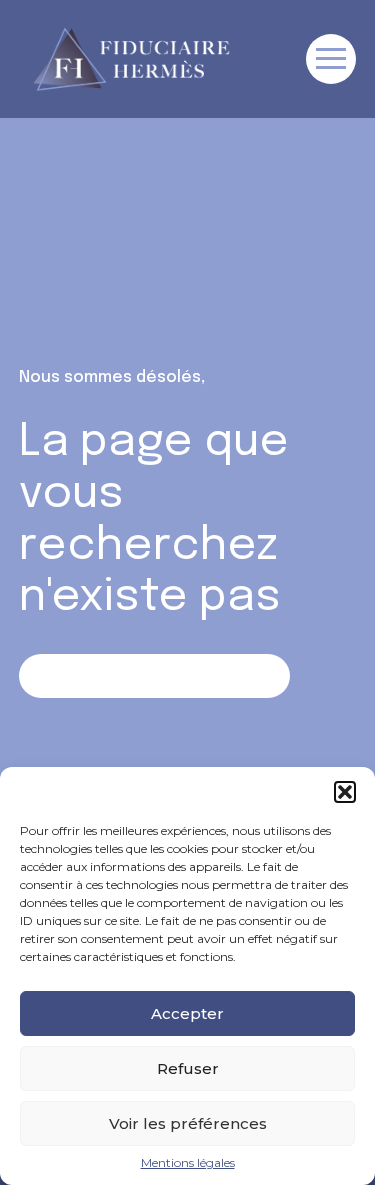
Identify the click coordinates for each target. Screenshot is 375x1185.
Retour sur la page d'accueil (154, 675)
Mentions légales (188, 1163)
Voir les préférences (188, 1123)
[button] (345, 792)
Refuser (188, 1068)
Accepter (187, 1013)
